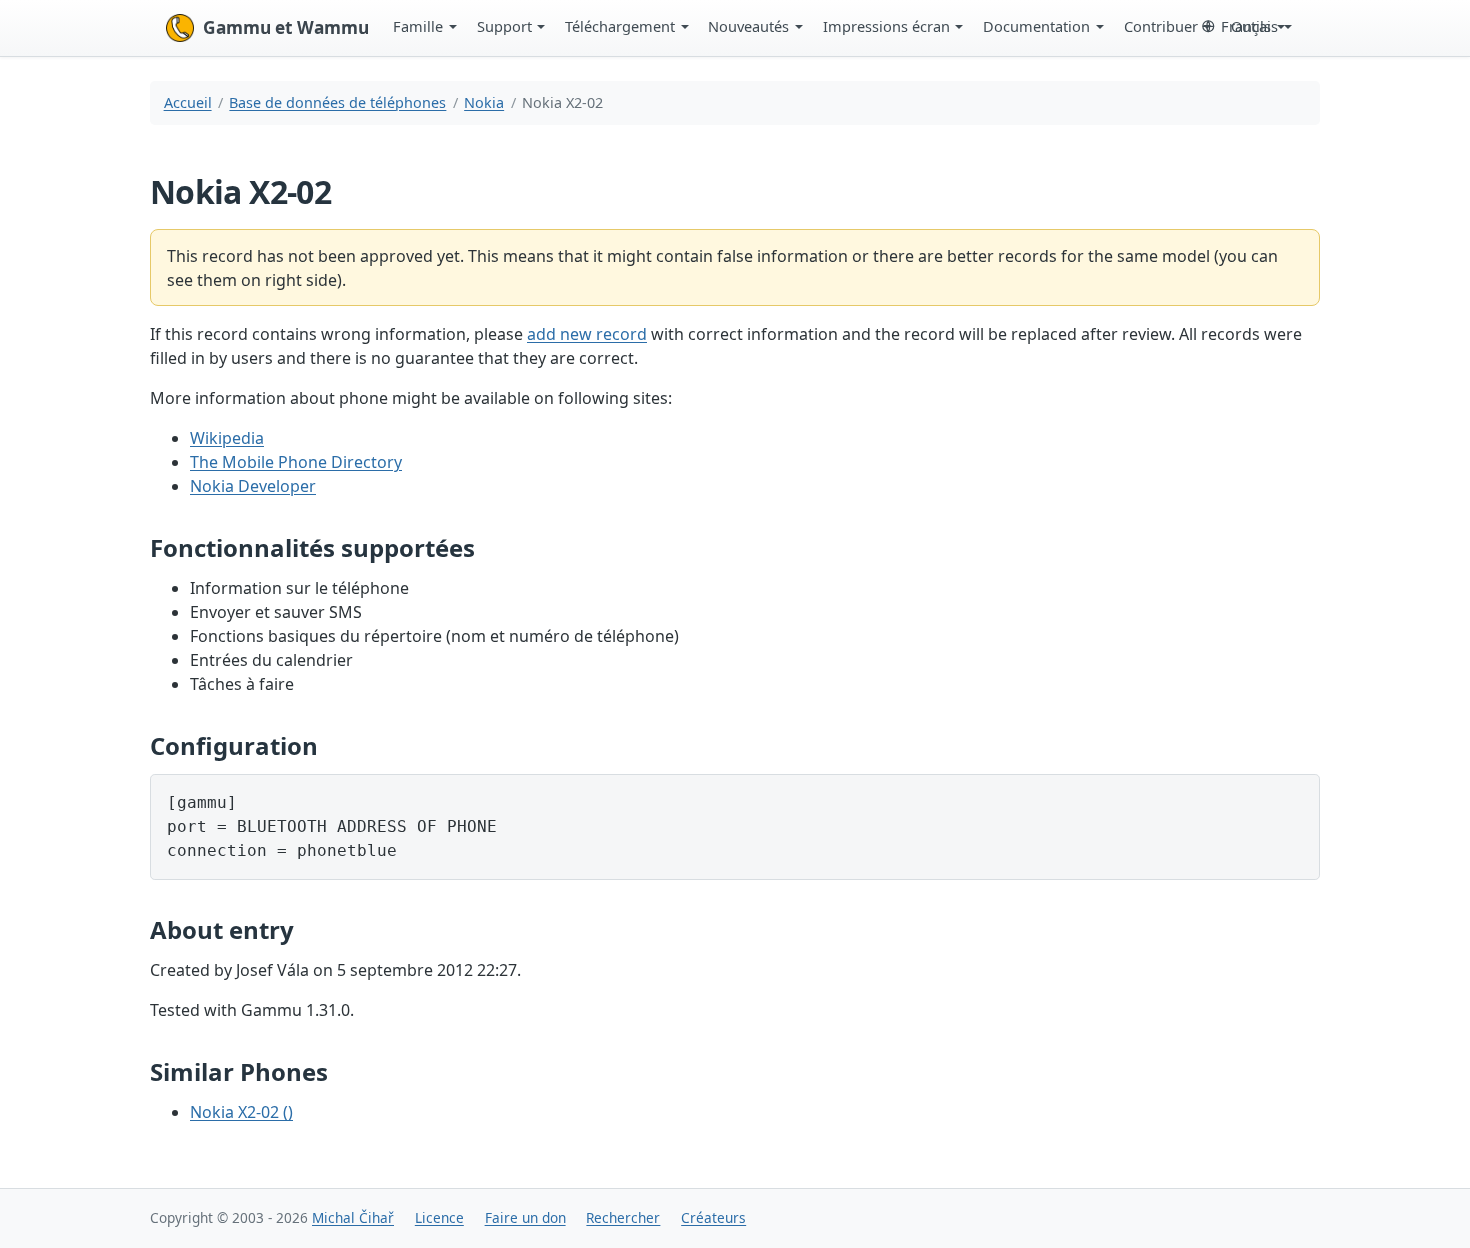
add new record (587, 334)
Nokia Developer (253, 486)
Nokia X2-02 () (241, 1112)
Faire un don (525, 1217)
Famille (418, 26)
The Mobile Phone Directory (296, 462)
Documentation (1036, 26)
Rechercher (623, 1217)
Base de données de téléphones (337, 102)
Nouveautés (748, 26)
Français (1249, 26)
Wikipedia (227, 438)
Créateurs (713, 1217)
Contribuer (1161, 26)
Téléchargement (620, 26)
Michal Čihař (353, 1217)
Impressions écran (886, 26)
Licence (439, 1217)
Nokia (484, 102)
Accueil (188, 102)
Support (504, 26)
